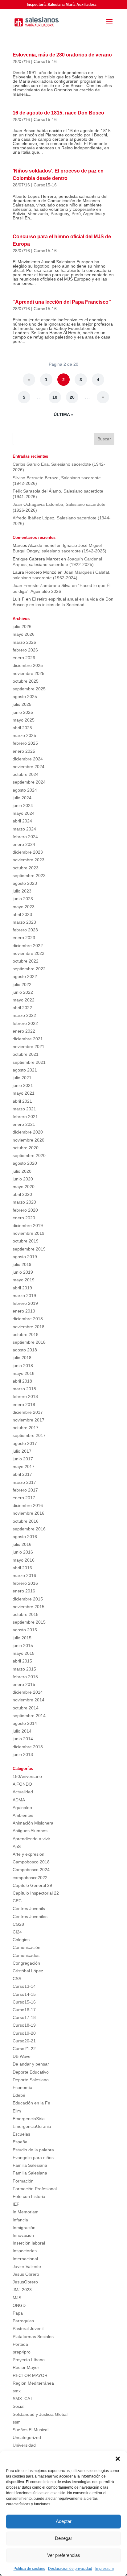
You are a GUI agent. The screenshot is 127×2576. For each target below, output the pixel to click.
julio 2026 (22, 626)
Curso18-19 (24, 2025)
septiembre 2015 (29, 1622)
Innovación (23, 2235)
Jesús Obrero (26, 2274)
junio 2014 (23, 1739)
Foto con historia (29, 2196)
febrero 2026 (25, 650)
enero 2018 (24, 1405)
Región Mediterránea (33, 2383)
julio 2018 (22, 1358)
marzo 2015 (24, 1669)
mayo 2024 (24, 813)
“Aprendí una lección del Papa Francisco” (62, 302)
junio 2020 (23, 1179)
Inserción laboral (29, 2243)
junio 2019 (23, 1272)
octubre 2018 (26, 1334)
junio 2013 (23, 1754)
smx (17, 2391)
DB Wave (22, 2056)
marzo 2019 (24, 1296)
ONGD (19, 2305)
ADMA (19, 1800)
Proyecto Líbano (29, 2360)
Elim (17, 2111)
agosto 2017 (25, 1443)
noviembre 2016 (29, 1513)
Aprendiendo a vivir (31, 1839)
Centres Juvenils (29, 1908)
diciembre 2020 (28, 1132)
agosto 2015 (25, 1630)
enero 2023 (24, 938)
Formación (23, 2181)
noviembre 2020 (29, 1140)
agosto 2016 (25, 1537)
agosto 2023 (25, 883)
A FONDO (22, 1784)
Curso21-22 (24, 2049)
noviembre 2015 (29, 1607)
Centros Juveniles (30, 1916)
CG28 (18, 1924)
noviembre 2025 (29, 673)
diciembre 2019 (28, 1226)
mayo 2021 (24, 1093)
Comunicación (27, 1947)
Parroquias (23, 2321)
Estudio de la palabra (33, 2150)
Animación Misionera (33, 1823)
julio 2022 (22, 984)
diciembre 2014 (28, 1692)
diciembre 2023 (28, 852)
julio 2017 (22, 1451)
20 (72, 397)
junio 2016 (23, 1552)
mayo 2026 (24, 634)
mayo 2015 (24, 1653)
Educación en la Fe (31, 2103)
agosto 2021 (25, 1070)
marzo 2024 (24, 829)
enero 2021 (24, 1124)
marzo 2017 (24, 1482)
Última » (63, 414)
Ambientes (23, 1815)
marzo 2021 (24, 1109)
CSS (17, 1979)
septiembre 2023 (29, 876)
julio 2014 (22, 1731)
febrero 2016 (25, 1583)
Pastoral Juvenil (28, 2328)
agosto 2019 (25, 1257)
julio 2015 (22, 1638)
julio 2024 (22, 798)
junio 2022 (23, 992)
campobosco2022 (30, 1878)
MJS (17, 2298)
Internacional (25, 2259)
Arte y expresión (29, 1854)
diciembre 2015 (28, 1599)
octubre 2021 (26, 1054)
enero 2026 (24, 658)
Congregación (26, 1963)
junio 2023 (23, 899)
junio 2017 (23, 1459)
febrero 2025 (25, 743)
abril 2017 (22, 1474)
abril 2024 (22, 821)
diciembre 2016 (28, 1505)
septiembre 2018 (29, 1342)
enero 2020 (24, 1218)
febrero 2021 (25, 1117)
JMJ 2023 (22, 2290)
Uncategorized (27, 2437)
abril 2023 (22, 914)
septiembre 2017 (29, 1435)
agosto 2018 (25, 1350)
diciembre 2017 (28, 1412)
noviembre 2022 (29, 953)
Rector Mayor (26, 2367)
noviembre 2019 (29, 1233)
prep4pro (22, 2352)
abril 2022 (22, 1008)
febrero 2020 (25, 1210)
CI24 (17, 1932)
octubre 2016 (26, 1521)
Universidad (24, 2445)
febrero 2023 (25, 930)
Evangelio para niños (33, 2158)
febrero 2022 (25, 1023)
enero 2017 (24, 1498)
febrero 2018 (25, 1396)
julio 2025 (22, 704)
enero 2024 (24, 844)
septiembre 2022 (29, 969)
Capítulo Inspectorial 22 (36, 1893)
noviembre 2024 (29, 767)
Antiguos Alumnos (30, 1831)
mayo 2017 (24, 1467)
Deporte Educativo (31, 2072)
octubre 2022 (26, 961)
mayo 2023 (24, 907)
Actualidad (23, 1792)
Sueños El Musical (31, 2430)
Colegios (21, 1940)
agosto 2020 (25, 1163)
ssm (17, 2422)
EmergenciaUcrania (32, 2126)
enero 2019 (24, 1311)
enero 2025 (24, 751)
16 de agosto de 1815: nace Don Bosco (58, 113)
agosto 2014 (25, 1723)
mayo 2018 (24, 1373)
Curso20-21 (24, 2041)
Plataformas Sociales (33, 2337)
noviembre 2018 (29, 1327)
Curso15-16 (45, 61)
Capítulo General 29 (32, 1885)
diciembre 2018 (28, 1319)
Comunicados (26, 1955)
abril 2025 (22, 728)
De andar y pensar (31, 2064)
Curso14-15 (24, 1994)
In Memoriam (26, 2212)
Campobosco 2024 (31, 1870)
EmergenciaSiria (29, 2119)
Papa (18, 2313)
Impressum (104, 2569)
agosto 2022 (25, 976)
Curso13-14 (24, 1986)
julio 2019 (22, 1264)
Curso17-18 (24, 2017)
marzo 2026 (24, 642)
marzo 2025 (24, 735)
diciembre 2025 (28, 665)
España (20, 2142)
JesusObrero (25, 2282)
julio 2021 (22, 1078)
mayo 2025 (24, 720)
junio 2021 (23, 1085)
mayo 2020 (24, 1187)
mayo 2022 (24, 1000)
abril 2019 (22, 1288)
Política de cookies (29, 2569)
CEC (17, 1901)
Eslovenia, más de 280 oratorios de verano (62, 55)
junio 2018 (23, 1366)
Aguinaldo (22, 1808)
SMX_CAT (23, 2399)
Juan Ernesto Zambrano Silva (42, 585)
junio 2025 (23, 712)
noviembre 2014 (29, 1700)
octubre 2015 (26, 1614)
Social (18, 2406)
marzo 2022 (24, 1015)
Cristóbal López (28, 1971)
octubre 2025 (26, 681)
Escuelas (21, 2134)
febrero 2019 (25, 1303)
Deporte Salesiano (31, 2080)
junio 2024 (23, 805)
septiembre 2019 (29, 1249)
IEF (16, 2204)
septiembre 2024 (29, 782)
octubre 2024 (26, 774)
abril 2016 (22, 1568)
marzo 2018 (24, 1389)
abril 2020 (22, 1194)
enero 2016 (24, 1591)
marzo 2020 (24, 1202)
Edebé (19, 2095)
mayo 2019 (24, 1280)
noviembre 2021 (29, 1047)
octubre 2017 (26, 1428)
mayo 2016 (24, 1560)
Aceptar (64, 2521)
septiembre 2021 (29, 1062)
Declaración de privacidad (70, 2569)
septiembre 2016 (29, 1529)
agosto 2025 (25, 697)
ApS (17, 1846)
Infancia (20, 2220)
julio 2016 (22, 1544)
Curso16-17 (24, 2010)
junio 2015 (23, 1646)
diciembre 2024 (28, 759)
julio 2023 (22, 891)
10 (55, 397)
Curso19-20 (24, 2033)
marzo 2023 (24, 922)
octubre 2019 (26, 1241)
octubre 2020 (26, 1148)
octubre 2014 (26, 1708)
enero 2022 (24, 1031)
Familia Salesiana (30, 2165)
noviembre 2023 (29, 860)
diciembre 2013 (28, 1747)
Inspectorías (25, 2251)
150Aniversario (27, 1776)
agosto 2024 (25, 790)
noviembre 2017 (29, 1420)
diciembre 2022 (28, 946)
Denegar (63, 2538)
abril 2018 (22, 1381)
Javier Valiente (27, 2266)
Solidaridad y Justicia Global (40, 2414)
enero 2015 (24, 1684)
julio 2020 (22, 1171)
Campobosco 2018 (31, 1862)
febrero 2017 (25, 1490)
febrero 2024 (25, 837)
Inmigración (24, 2228)
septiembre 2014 (29, 1716)
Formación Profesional (35, 2189)
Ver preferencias (64, 2555)
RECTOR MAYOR (30, 2375)
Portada (20, 2344)
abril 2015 (22, 1661)
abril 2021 (22, 1101)
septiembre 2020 (29, 1155)
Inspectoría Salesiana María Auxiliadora (62, 5)
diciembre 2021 (28, 1039)
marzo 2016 (24, 1575)
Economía (23, 2087)
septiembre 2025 (29, 689)
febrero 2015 (25, 1677)
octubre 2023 (26, 868)
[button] (118, 2459)
